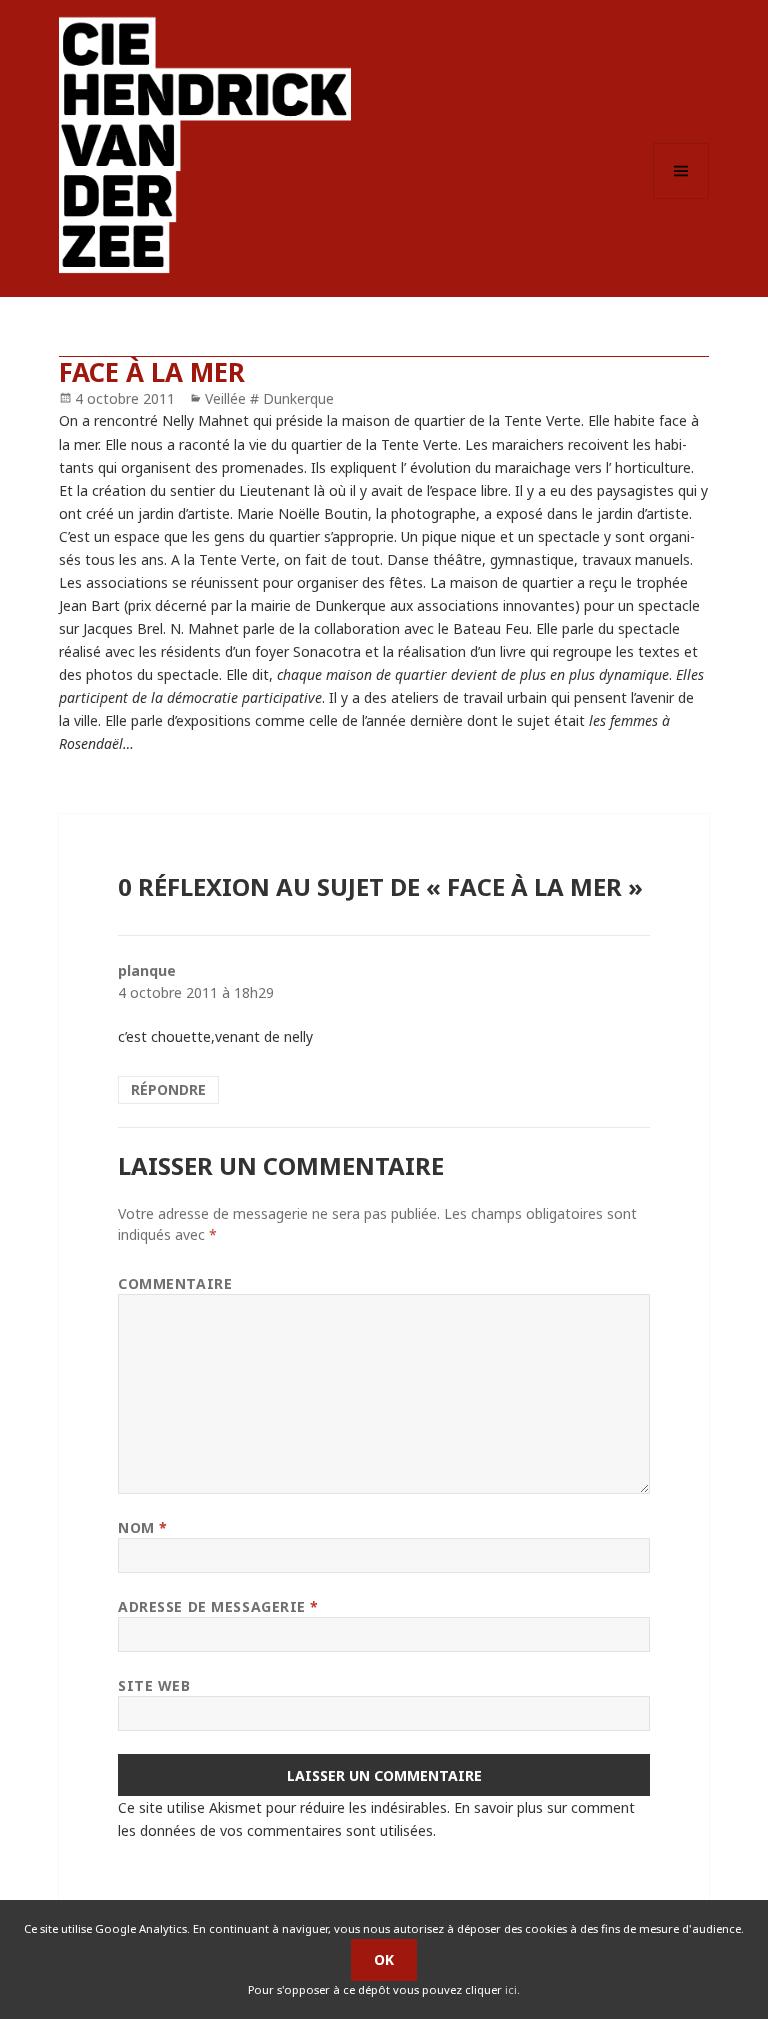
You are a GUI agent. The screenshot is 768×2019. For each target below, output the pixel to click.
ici (511, 1989)
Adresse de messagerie (218, 1606)
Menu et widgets (681, 198)
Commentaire (175, 1283)
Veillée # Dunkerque (269, 398)
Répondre (168, 1089)
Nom (143, 1527)
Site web (154, 1685)
